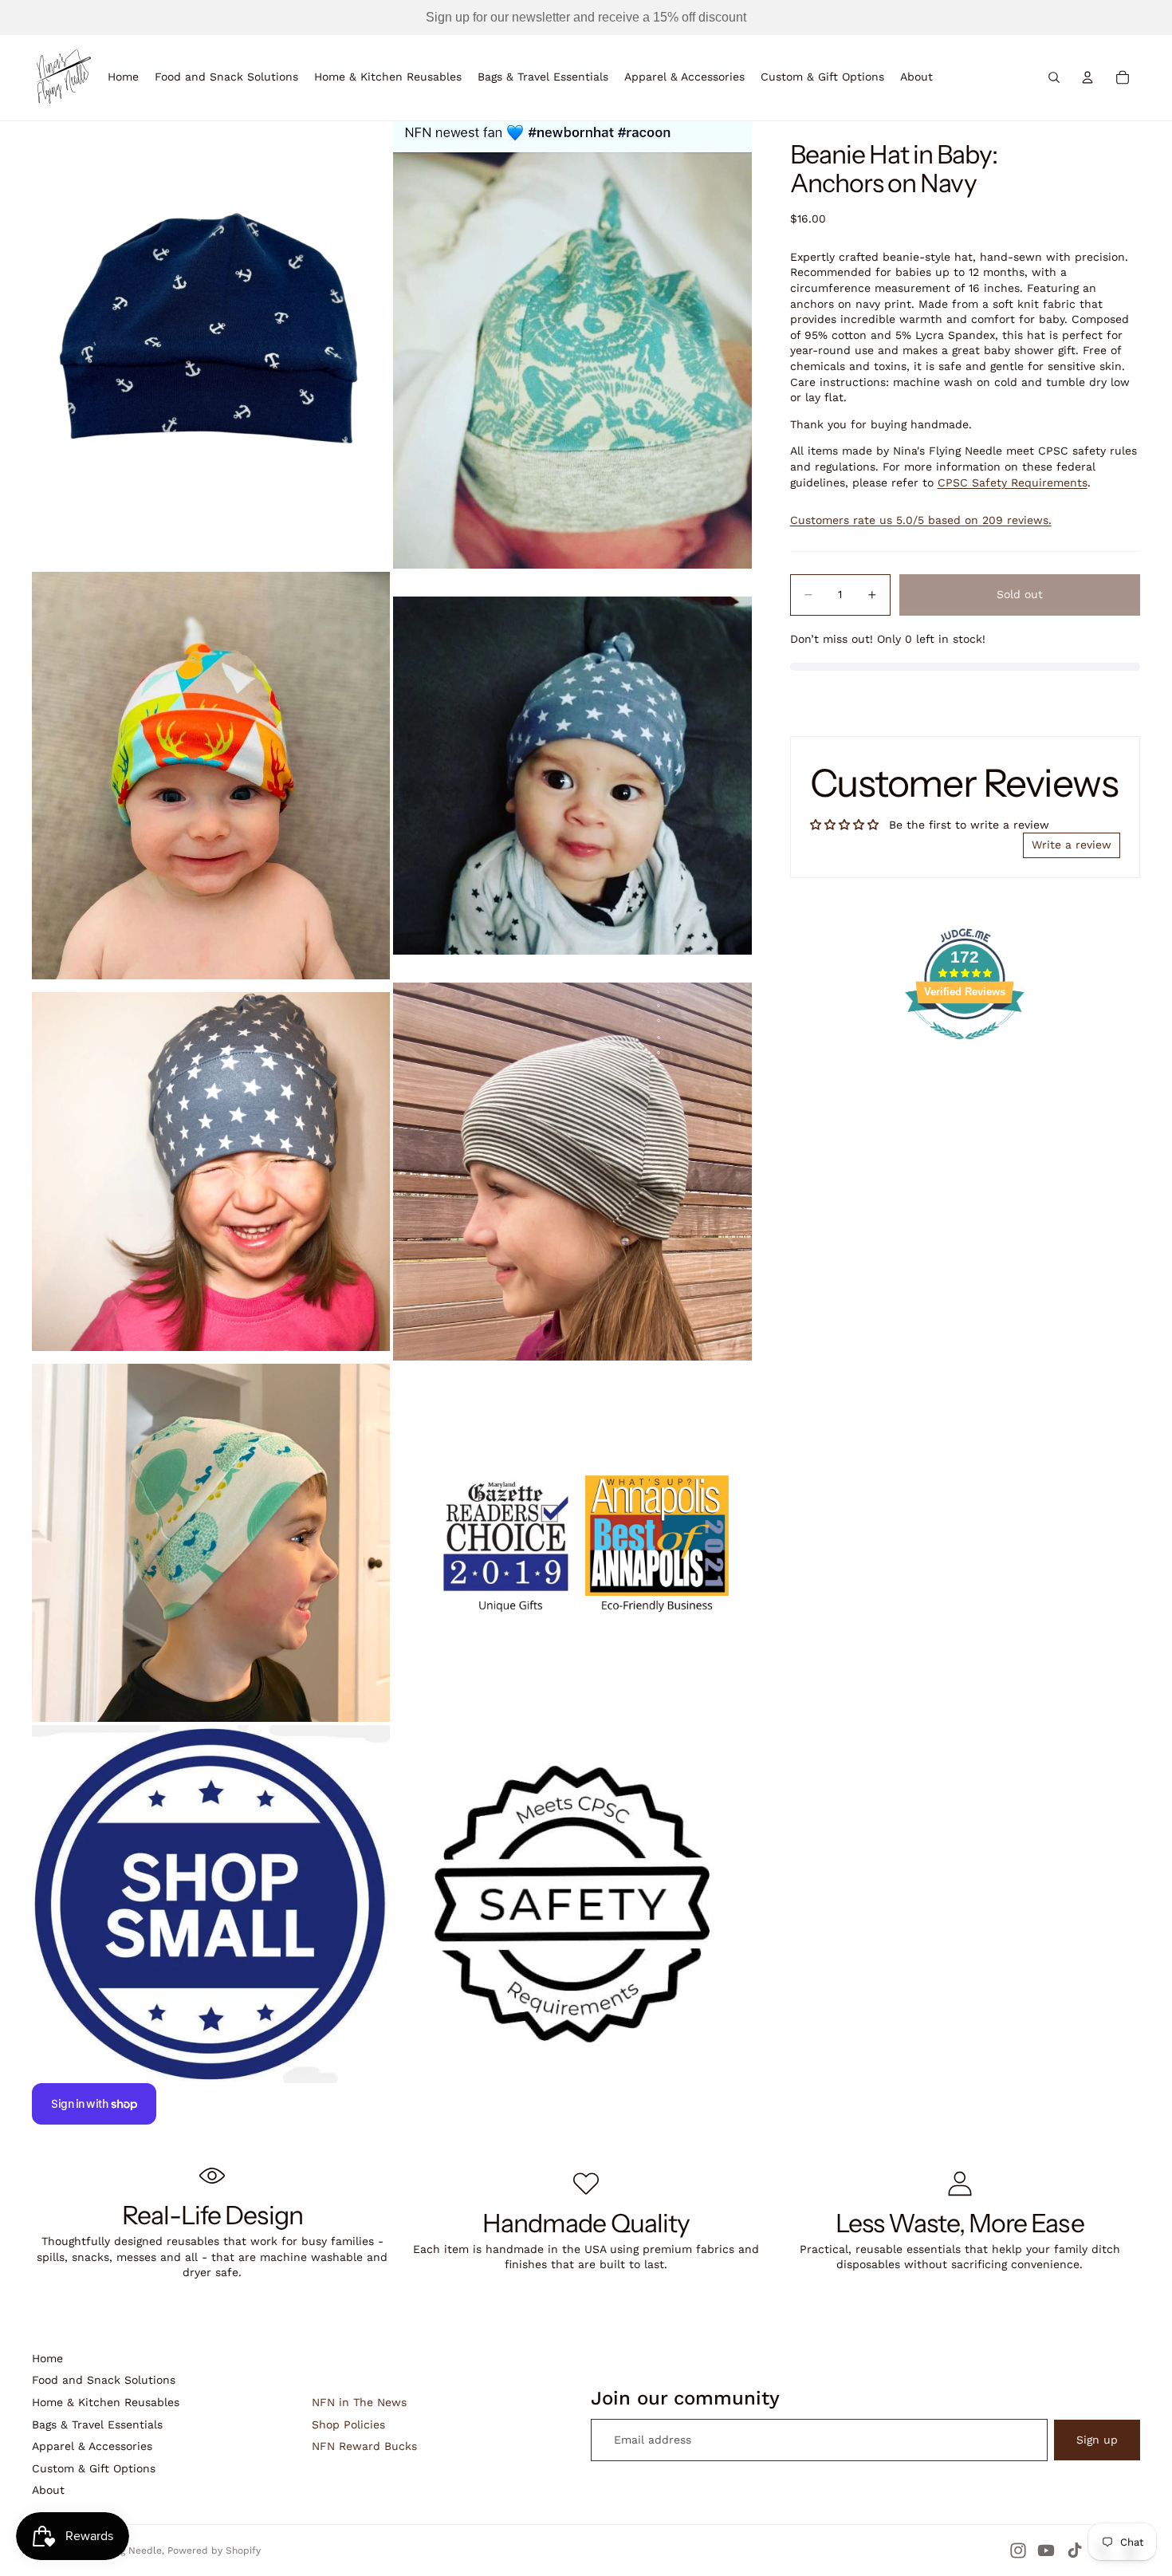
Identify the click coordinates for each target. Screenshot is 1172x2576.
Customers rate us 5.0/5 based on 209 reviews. (921, 521)
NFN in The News (359, 2402)
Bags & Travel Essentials (97, 2424)
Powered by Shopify (214, 2550)
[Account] (1087, 77)
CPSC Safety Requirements (1013, 483)
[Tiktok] (1075, 2550)
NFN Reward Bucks (364, 2446)
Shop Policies (348, 2424)
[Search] (1054, 77)
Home (47, 2358)
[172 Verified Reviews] (965, 1048)
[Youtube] (1046, 2550)
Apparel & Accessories (92, 2446)
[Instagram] (1018, 2550)
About (48, 2490)
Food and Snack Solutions (104, 2380)
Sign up (1097, 2440)
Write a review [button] (1072, 845)
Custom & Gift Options (94, 2468)
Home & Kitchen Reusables (106, 2402)
